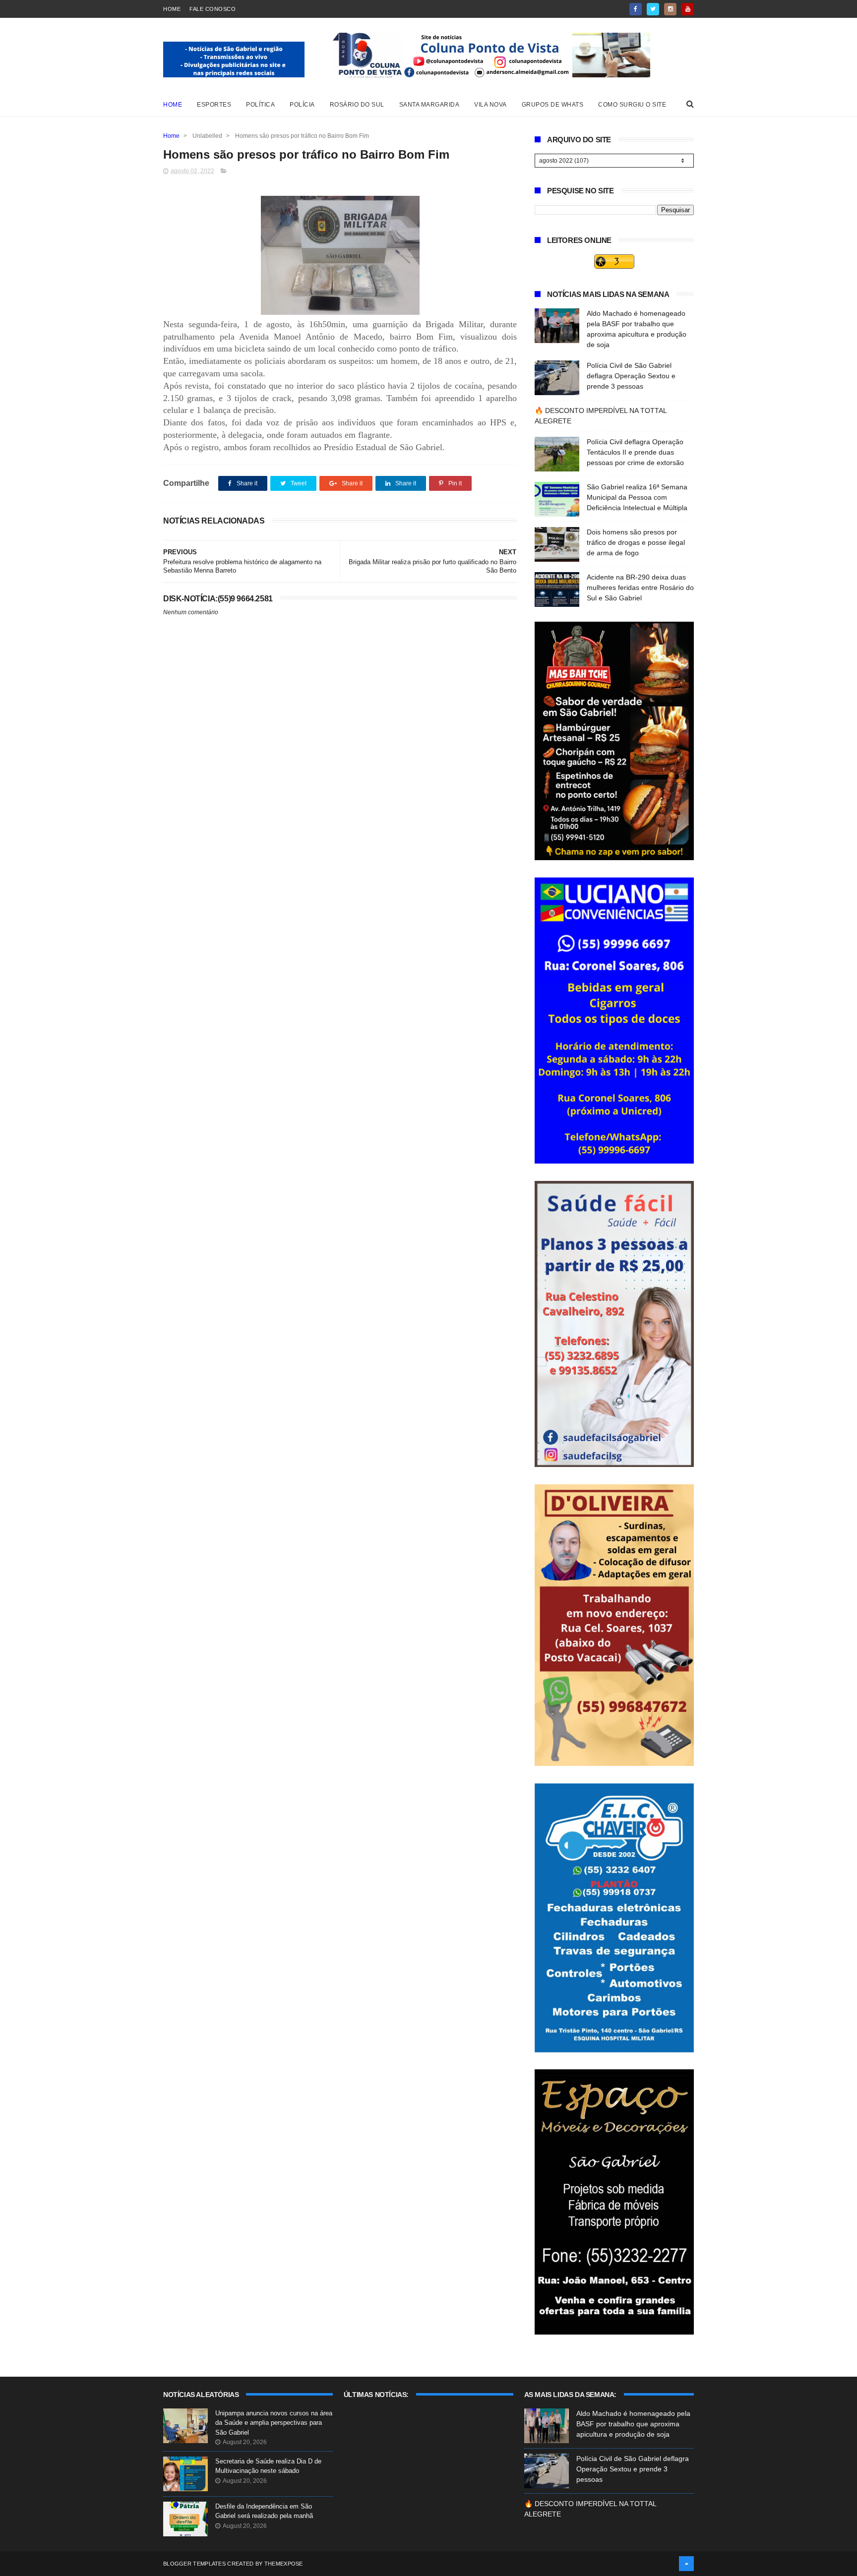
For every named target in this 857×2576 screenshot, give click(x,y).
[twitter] (653, 9)
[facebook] (636, 9)
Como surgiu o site (632, 105)
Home (172, 9)
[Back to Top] (686, 2564)
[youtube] (688, 9)
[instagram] (670, 9)
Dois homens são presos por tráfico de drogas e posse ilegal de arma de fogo (636, 542)
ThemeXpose (284, 2564)
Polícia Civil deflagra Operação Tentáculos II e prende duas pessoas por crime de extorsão (635, 452)
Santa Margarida (429, 105)
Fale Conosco (213, 9)
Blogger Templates (194, 2564)
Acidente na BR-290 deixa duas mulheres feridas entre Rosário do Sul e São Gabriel (640, 587)
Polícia (302, 105)
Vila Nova (490, 105)
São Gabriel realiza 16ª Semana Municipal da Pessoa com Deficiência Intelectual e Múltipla (637, 497)
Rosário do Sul (357, 105)
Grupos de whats (553, 105)
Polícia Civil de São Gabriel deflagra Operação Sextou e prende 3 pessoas (631, 376)
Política (260, 105)
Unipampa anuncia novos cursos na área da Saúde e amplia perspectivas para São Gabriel (274, 2423)
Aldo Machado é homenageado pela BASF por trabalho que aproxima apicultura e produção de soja (633, 2424)
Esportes (214, 105)
